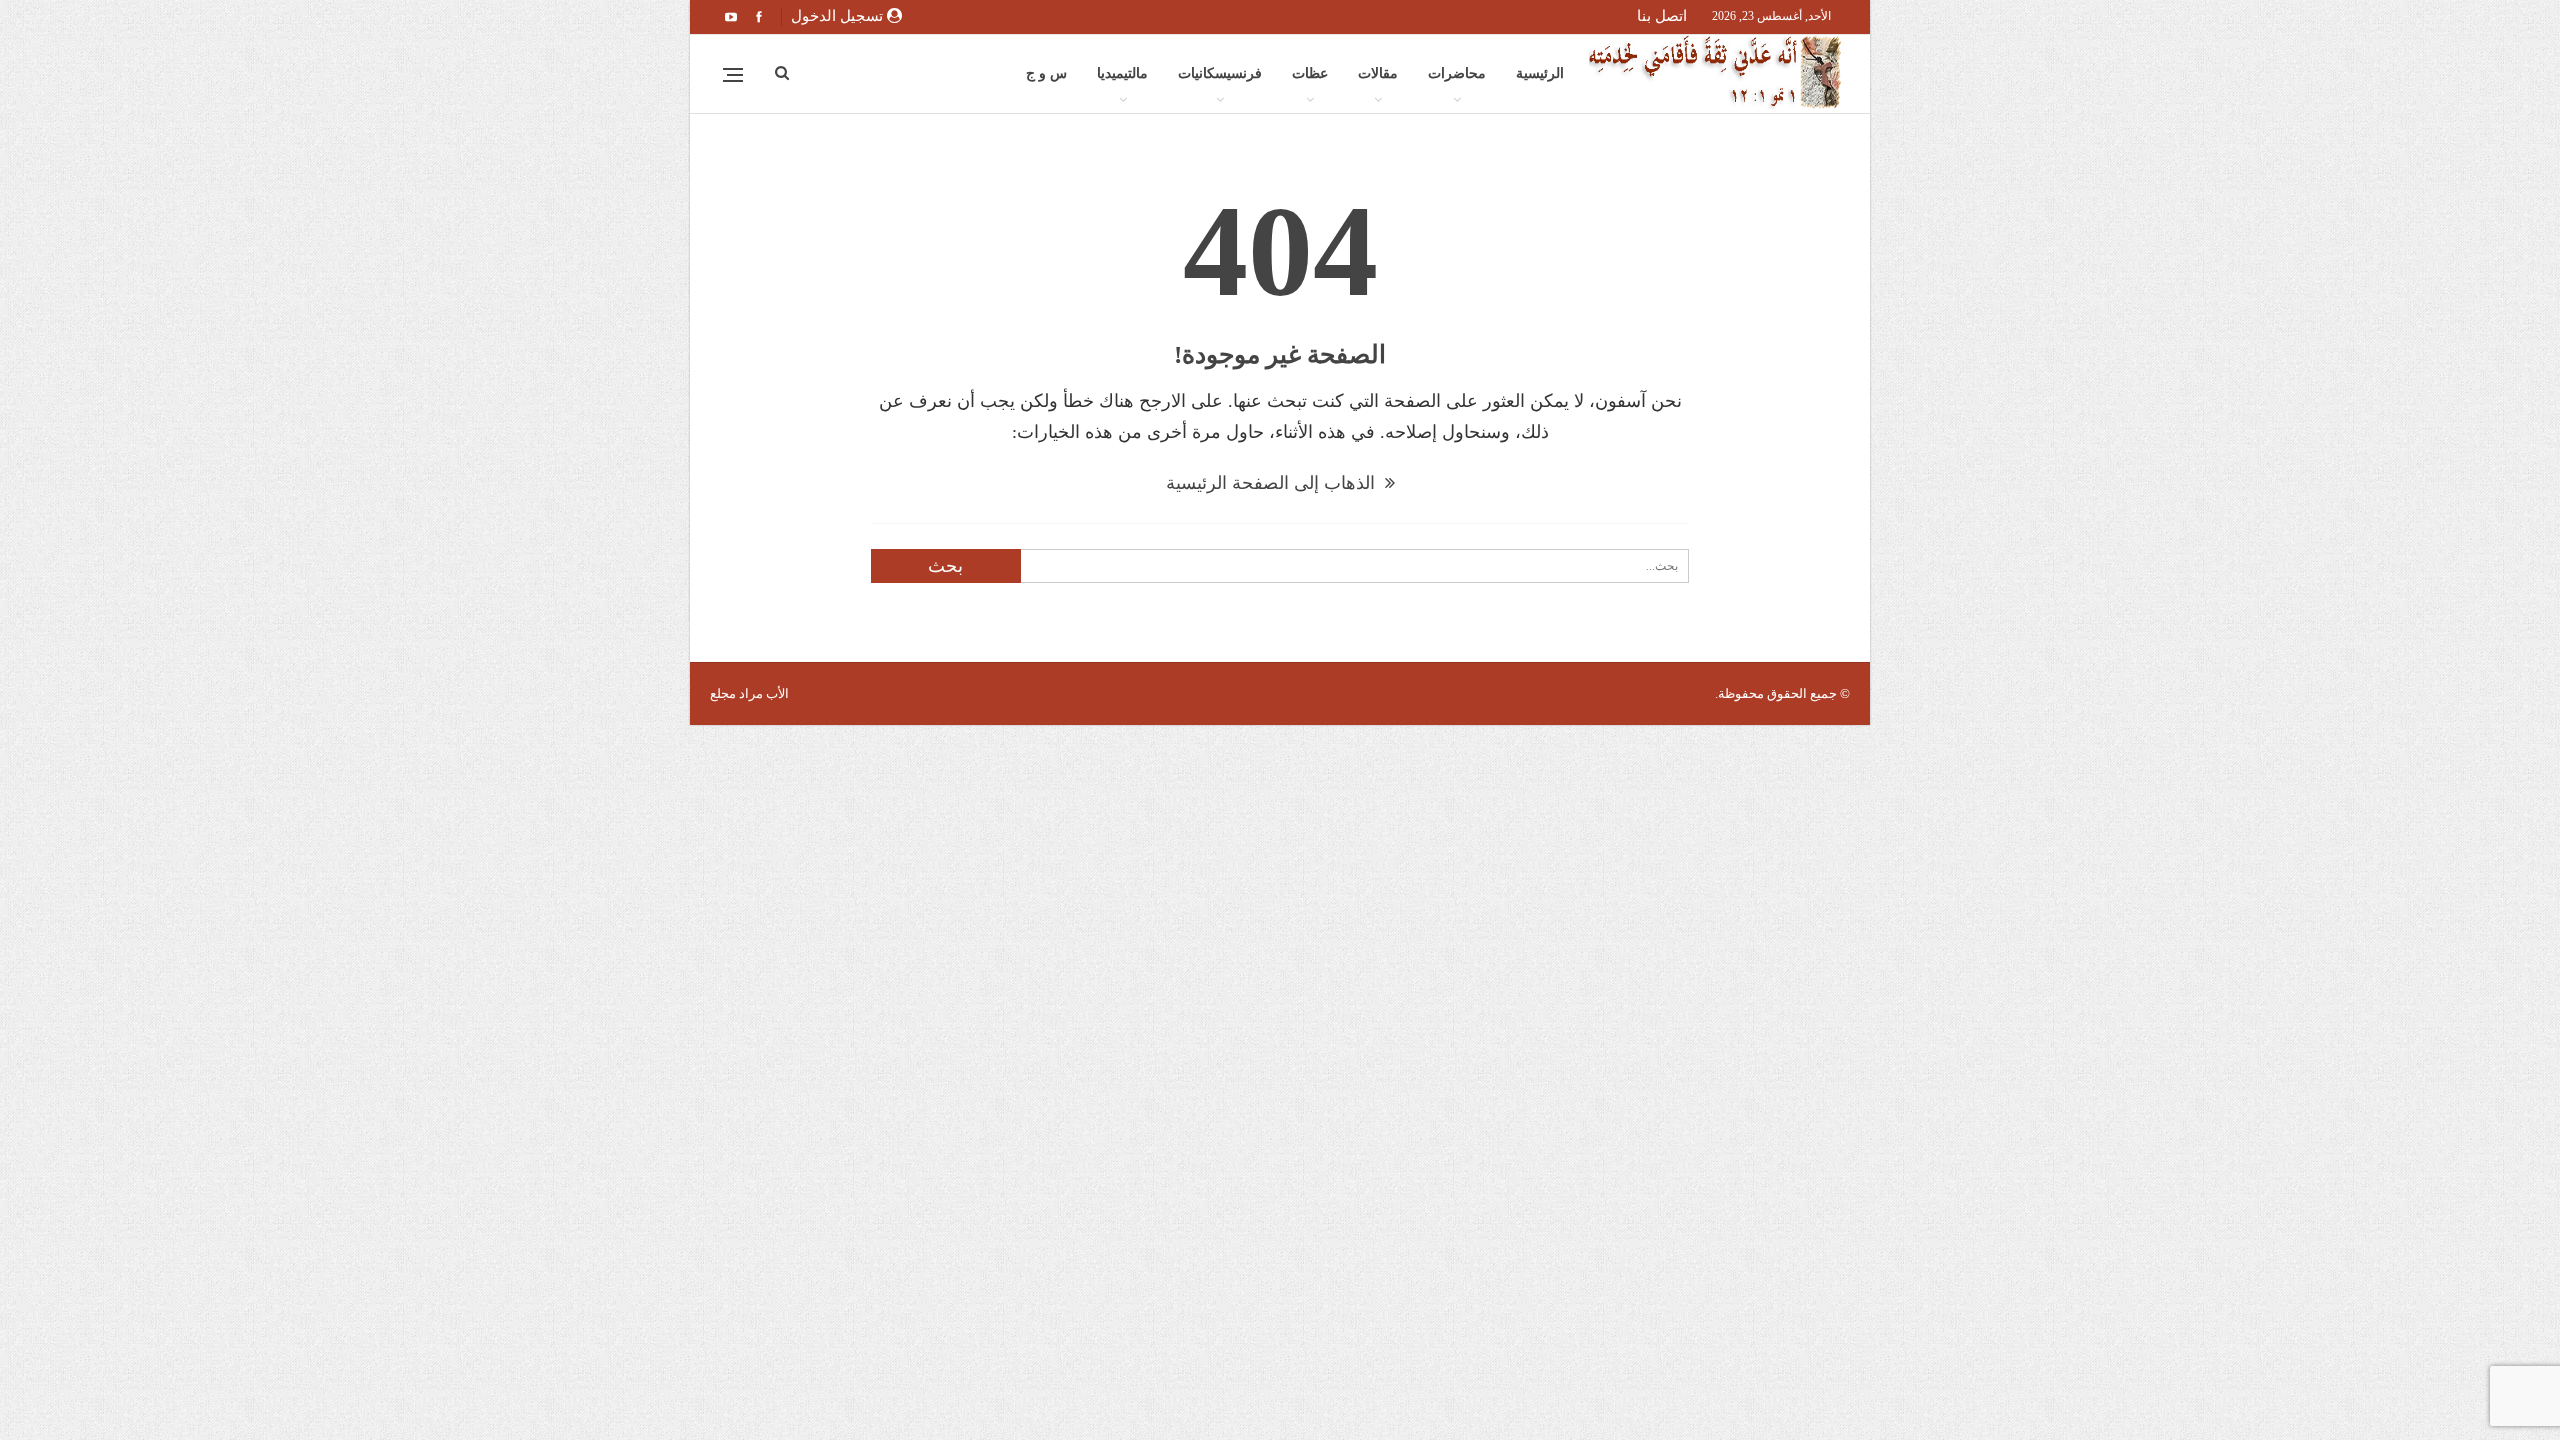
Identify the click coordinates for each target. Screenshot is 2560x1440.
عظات (1310, 73)
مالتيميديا (1122, 73)
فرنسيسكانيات (1220, 73)
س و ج (1046, 73)
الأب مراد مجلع (749, 693)
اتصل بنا (1662, 16)
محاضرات (1457, 73)
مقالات (1378, 73)
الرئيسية (1540, 73)
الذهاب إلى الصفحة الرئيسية (1273, 483)
